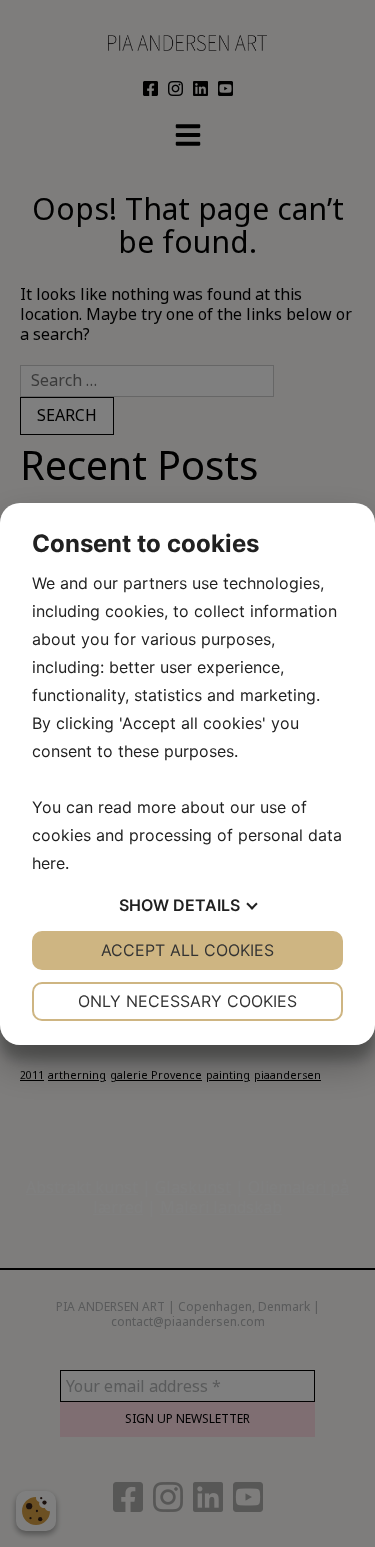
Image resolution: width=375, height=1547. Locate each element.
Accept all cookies (187, 950)
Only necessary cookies (187, 1001)
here (48, 863)
